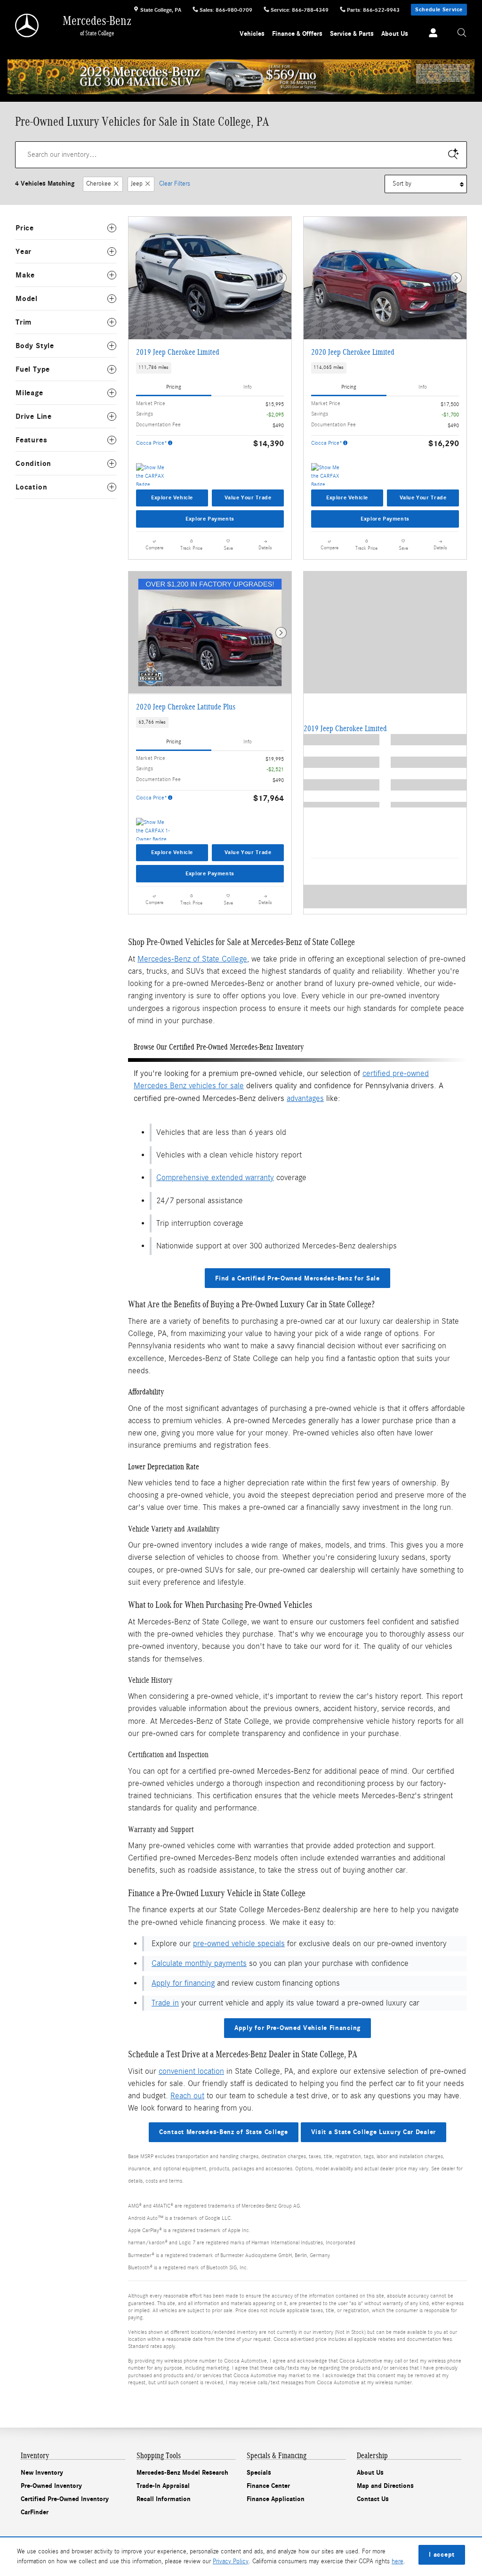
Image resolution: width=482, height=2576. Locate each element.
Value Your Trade (248, 497)
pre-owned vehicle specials (239, 1944)
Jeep (137, 184)
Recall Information (164, 2499)
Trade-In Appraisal (163, 2486)
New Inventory (42, 2473)
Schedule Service (439, 9)
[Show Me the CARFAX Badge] (154, 474)
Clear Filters (175, 184)
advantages (305, 1098)
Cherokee (99, 184)
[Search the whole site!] (462, 33)
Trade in (165, 2003)
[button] (210, 368)
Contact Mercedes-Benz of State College (224, 2132)
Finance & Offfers (297, 34)
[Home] (28, 25)
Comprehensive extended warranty (215, 1178)
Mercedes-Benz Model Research (182, 2473)
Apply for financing (183, 1983)
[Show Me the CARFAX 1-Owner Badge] (154, 829)
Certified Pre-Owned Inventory (65, 2499)
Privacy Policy (231, 2561)
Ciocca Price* (152, 443)
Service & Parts (352, 34)
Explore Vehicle (172, 497)
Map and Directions (385, 2486)
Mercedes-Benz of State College (192, 959)
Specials (259, 2473)
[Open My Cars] (431, 34)
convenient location (191, 2071)
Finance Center (268, 2486)
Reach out (187, 2096)
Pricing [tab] (174, 387)
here (398, 2561)
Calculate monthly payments (199, 1963)
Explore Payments (210, 519)
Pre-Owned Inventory (51, 2486)
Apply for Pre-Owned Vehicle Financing (297, 2028)
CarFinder (35, 2512)
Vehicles (252, 34)
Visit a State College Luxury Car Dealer (374, 2132)
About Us (395, 34)
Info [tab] (248, 387)
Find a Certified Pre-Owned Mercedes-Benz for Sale (297, 1278)
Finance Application (276, 2499)
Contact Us (373, 2499)
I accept (442, 2555)
